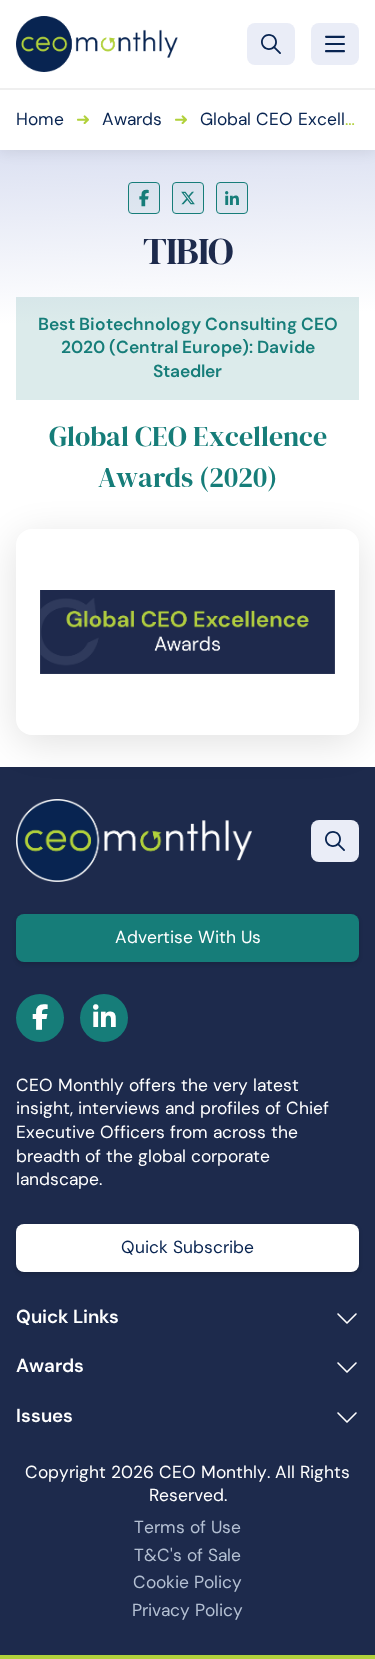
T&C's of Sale (187, 1555)
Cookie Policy (187, 1582)
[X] (188, 198)
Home (40, 119)
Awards (132, 119)
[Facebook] (144, 198)
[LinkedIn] (232, 198)
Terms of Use (187, 1527)
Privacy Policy (187, 1610)
